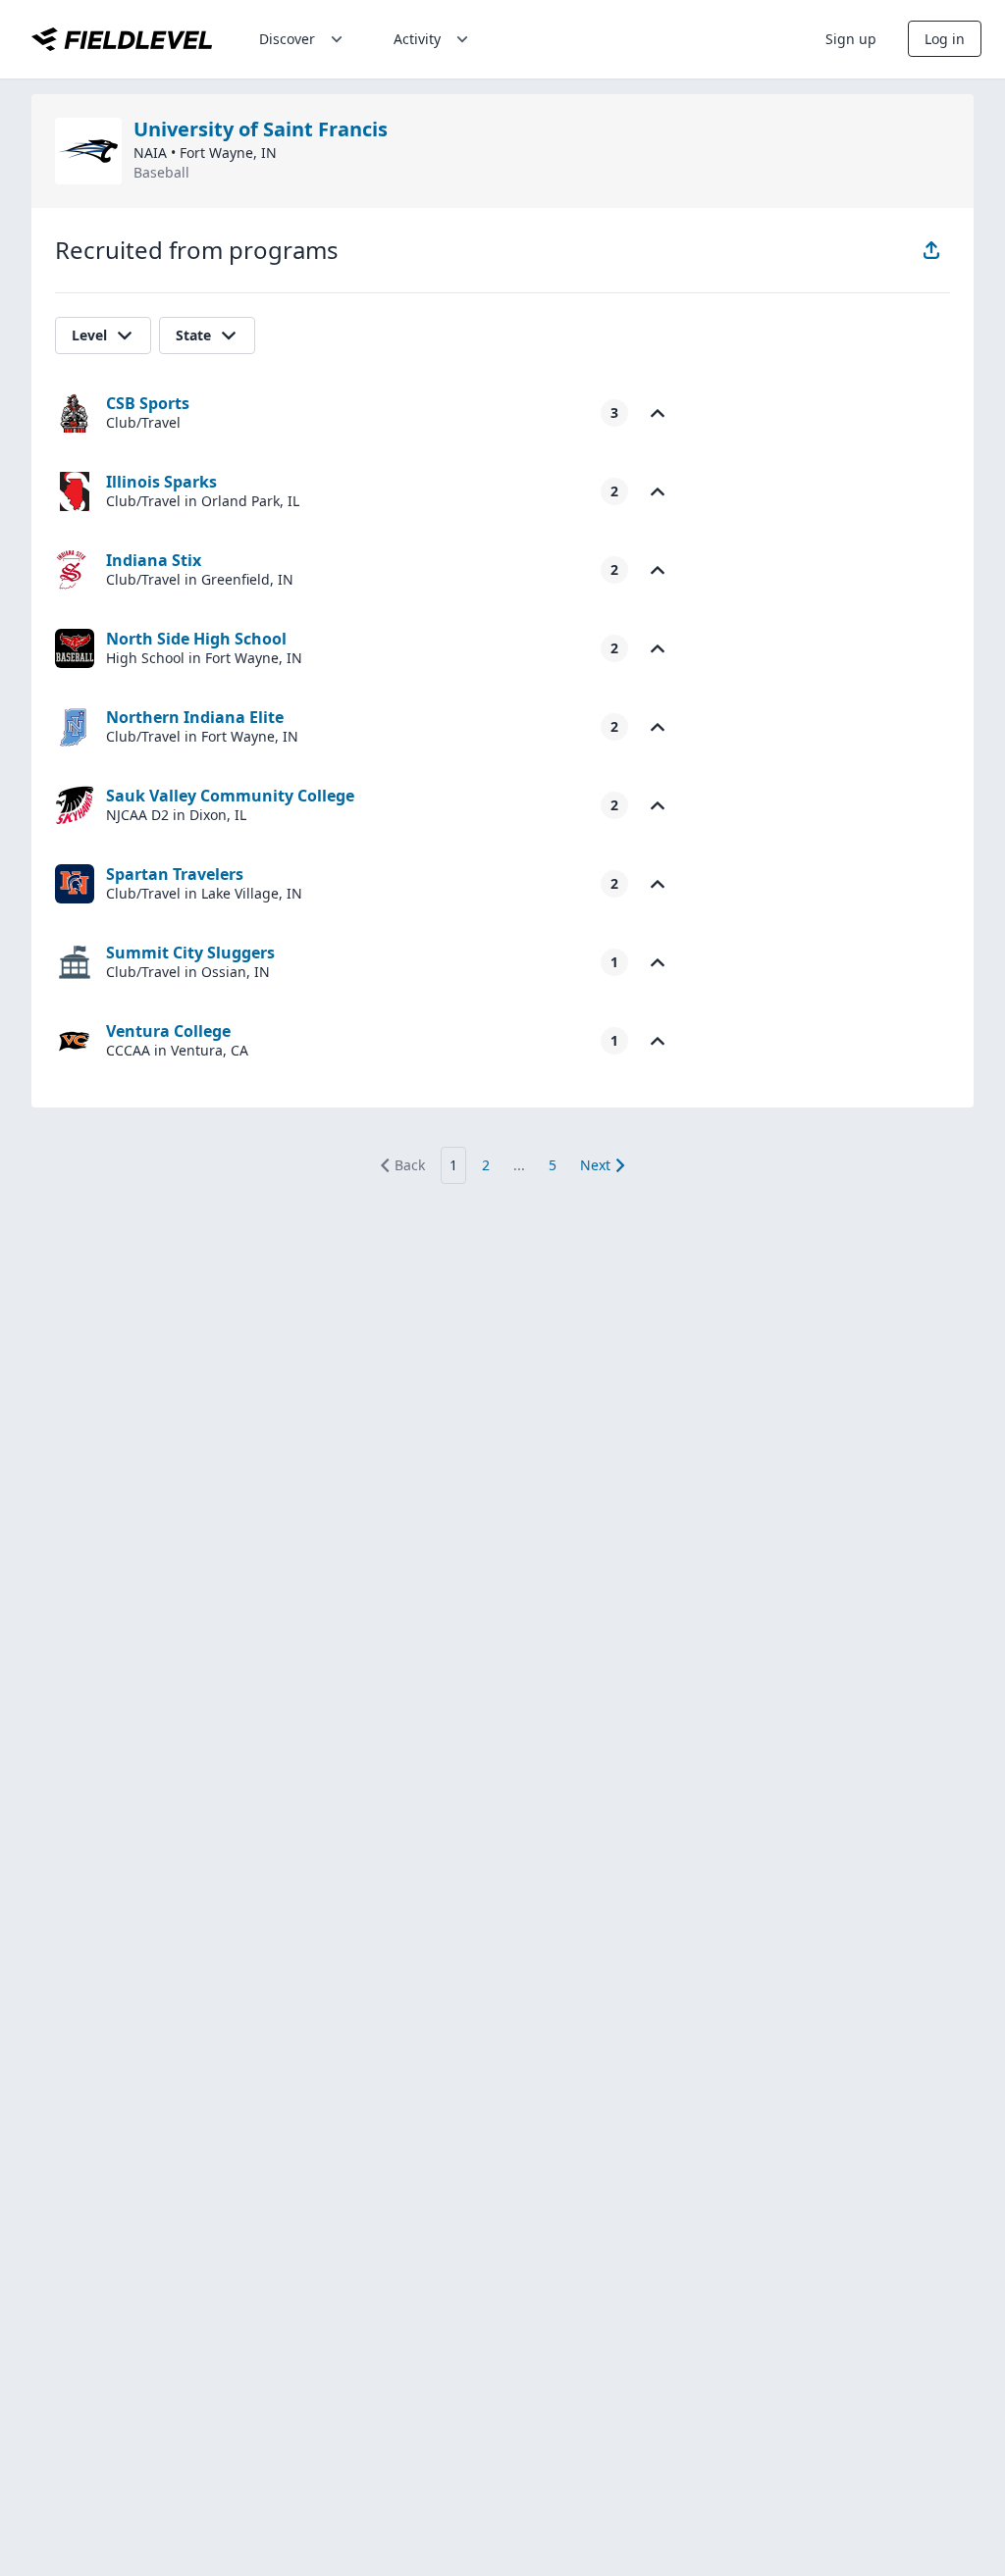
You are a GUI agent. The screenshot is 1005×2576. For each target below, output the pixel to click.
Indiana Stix (154, 560)
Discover (287, 39)
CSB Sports (148, 403)
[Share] (931, 250)
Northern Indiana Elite (195, 717)
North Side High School (196, 639)
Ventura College (168, 1031)
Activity (417, 39)
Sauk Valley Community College (230, 796)
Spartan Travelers (175, 874)
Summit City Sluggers (190, 953)
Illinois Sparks (161, 482)
